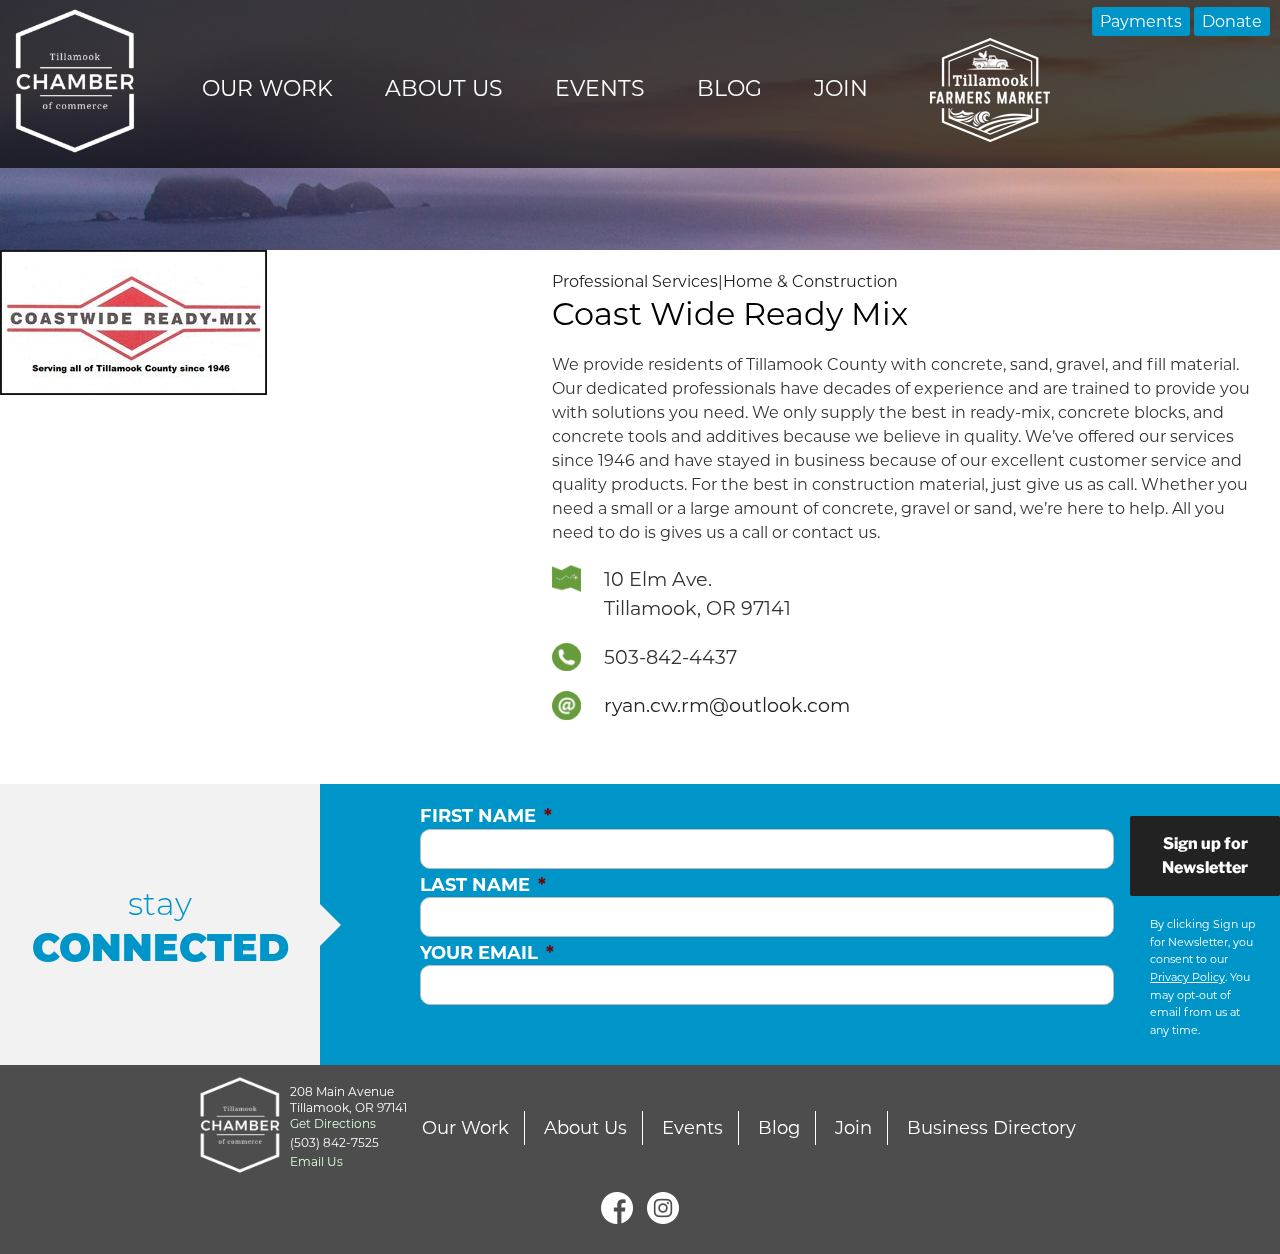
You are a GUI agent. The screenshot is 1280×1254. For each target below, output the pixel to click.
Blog (729, 88)
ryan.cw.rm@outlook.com (727, 705)
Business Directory (991, 1128)
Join (841, 88)
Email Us (316, 1161)
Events (600, 88)
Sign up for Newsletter (1205, 855)
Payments (1141, 21)
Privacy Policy (1187, 977)
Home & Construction (810, 281)
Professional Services (635, 281)
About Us (444, 88)
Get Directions (333, 1123)
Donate (1232, 21)
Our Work (267, 88)
